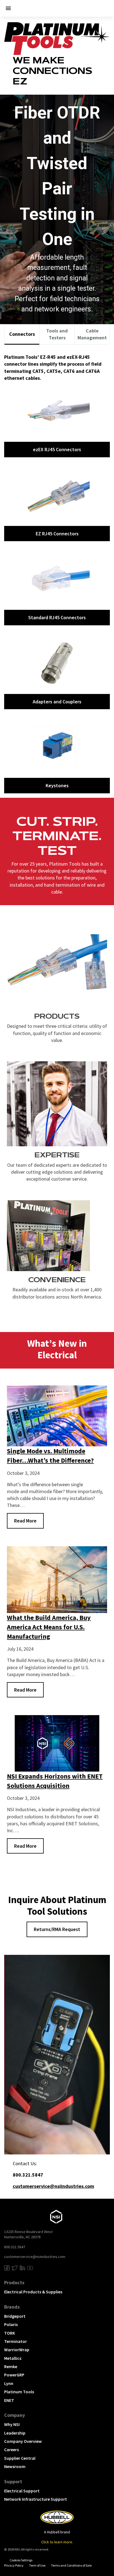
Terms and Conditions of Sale (71, 2565)
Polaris (11, 2324)
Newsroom (15, 2466)
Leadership (15, 2433)
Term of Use (37, 2565)
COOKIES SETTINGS (21, 2560)
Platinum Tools (19, 2392)
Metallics (13, 2358)
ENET (9, 2400)
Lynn (9, 2383)
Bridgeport (15, 2316)
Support (13, 2481)
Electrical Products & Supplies (33, 2292)
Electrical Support (22, 2491)
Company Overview (23, 2441)
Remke (11, 2366)
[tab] (22, 335)
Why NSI (12, 2424)
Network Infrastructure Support (36, 2499)
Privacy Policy (14, 2565)
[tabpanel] (57, 571)
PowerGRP (14, 2375)
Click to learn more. (57, 2542)
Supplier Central (20, 2458)
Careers (11, 2449)
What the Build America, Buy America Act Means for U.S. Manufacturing (49, 1627)
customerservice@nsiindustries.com (35, 2257)
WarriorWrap (17, 2350)
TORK (10, 2333)
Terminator (15, 2341)
